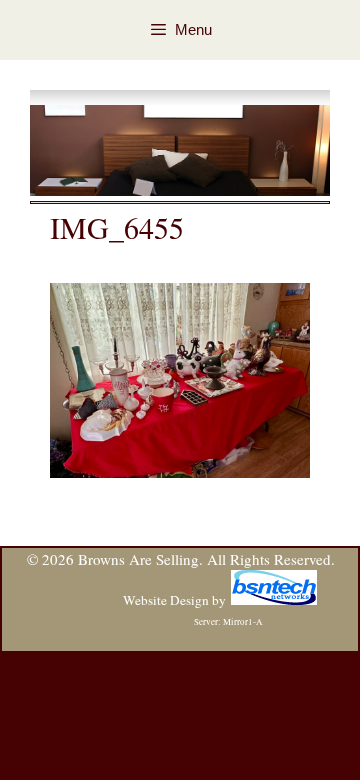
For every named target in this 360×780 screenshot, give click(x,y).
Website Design (166, 600)
